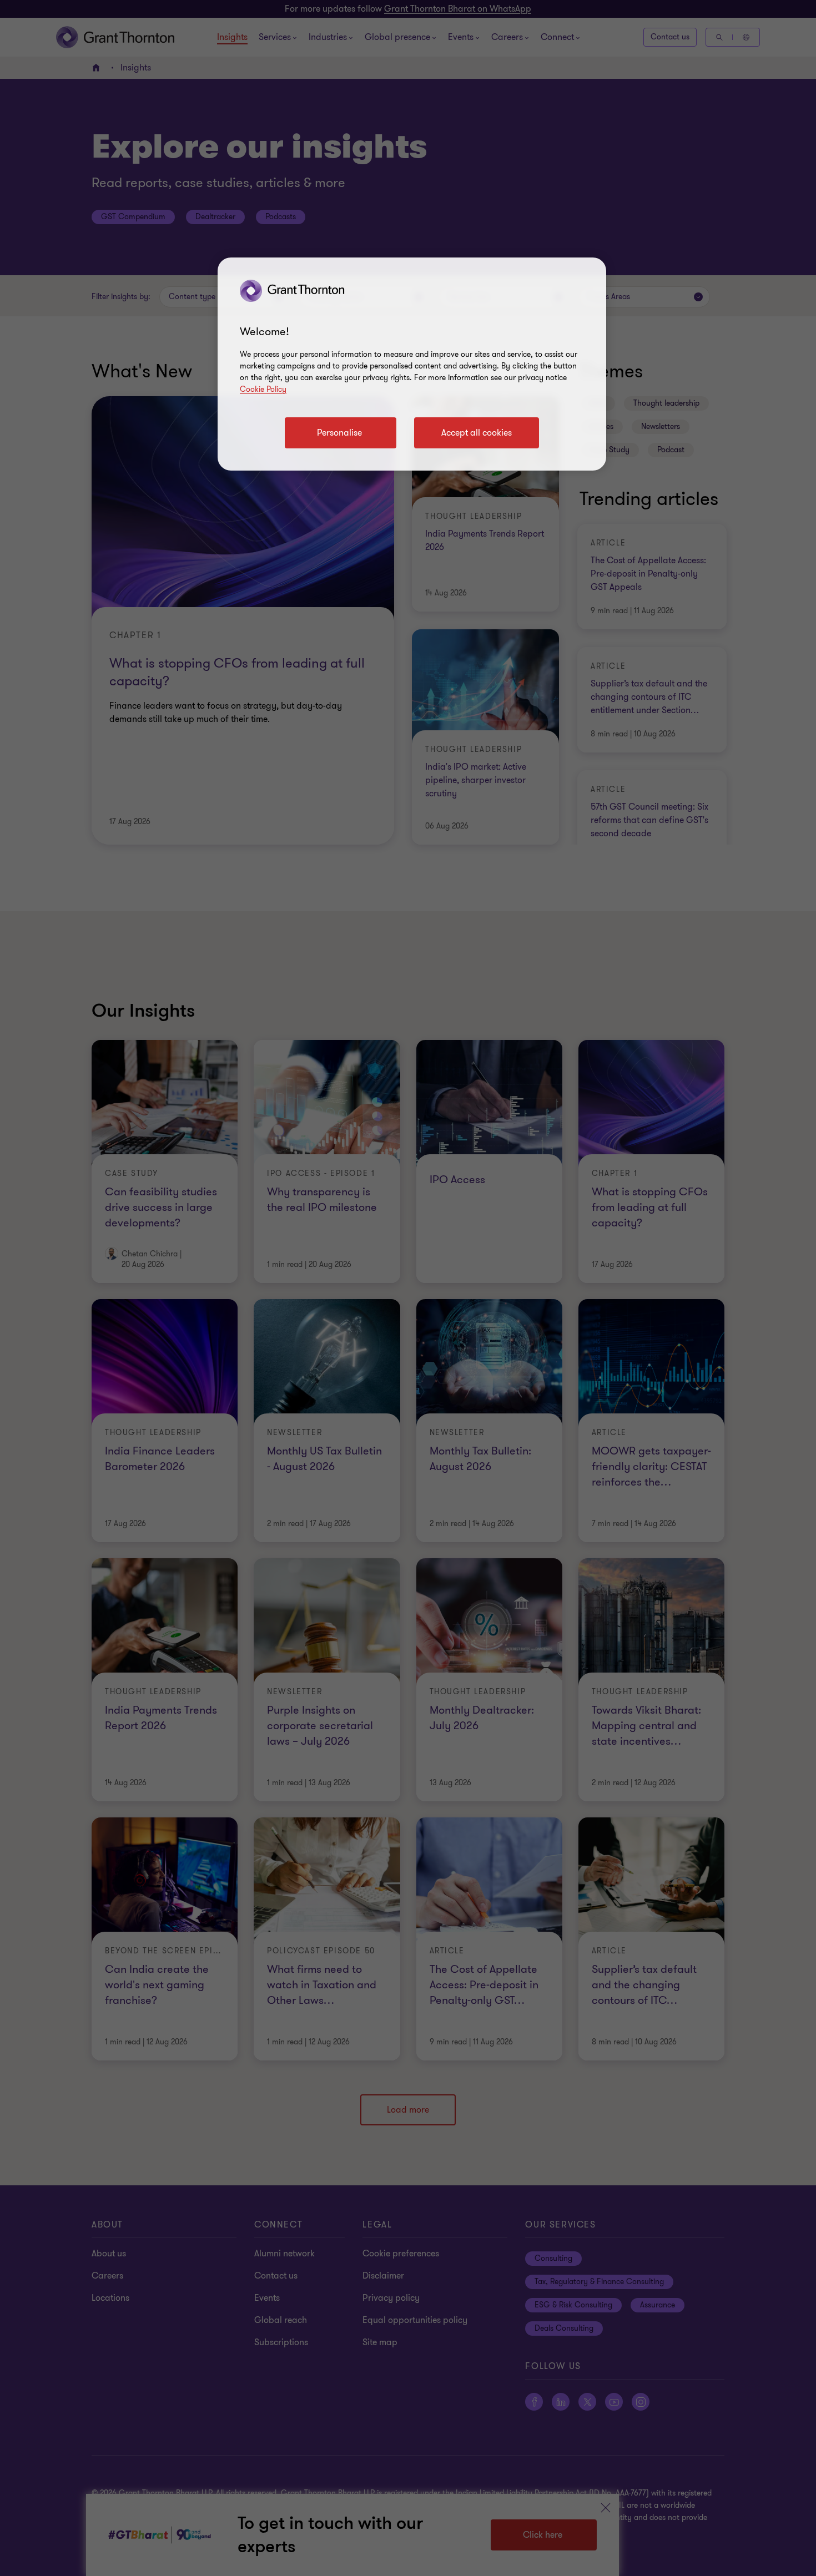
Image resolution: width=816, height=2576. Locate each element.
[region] (412, 364)
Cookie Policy (263, 389)
